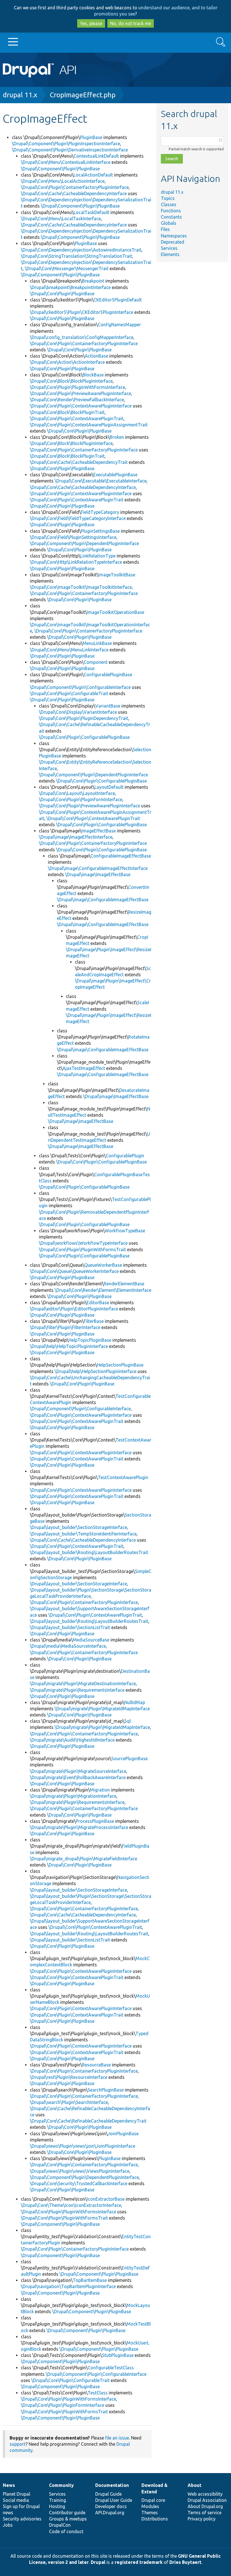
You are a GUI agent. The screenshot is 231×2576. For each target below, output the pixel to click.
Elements (170, 254)
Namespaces (174, 236)
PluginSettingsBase (100, 531)
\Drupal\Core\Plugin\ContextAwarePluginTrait (77, 418)
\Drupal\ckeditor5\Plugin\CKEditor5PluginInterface (82, 312)
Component (96, 662)
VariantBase (108, 706)
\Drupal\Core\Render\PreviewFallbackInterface (77, 400)
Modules (150, 2506)
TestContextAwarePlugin (123, 1477)
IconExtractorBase (106, 2199)
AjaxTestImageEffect (84, 1068)
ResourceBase (96, 2065)
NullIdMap (135, 1702)
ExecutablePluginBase (115, 475)
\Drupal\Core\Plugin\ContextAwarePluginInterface (81, 406)
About (195, 2485)
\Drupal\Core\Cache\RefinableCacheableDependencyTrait (88, 2121)
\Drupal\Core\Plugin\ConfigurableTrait (69, 693)
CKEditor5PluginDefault (118, 300)
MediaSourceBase (91, 1640)
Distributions (155, 2519)
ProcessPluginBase (95, 1821)
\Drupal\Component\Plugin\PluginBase (60, 169)
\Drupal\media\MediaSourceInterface (68, 1646)
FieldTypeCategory (100, 512)
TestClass (98, 2393)
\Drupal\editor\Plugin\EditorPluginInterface (74, 1309)
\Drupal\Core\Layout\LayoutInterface (77, 793)
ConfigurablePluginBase (108, 675)
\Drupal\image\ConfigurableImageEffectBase (103, 900)
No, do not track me (131, 23)
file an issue (117, 2438)
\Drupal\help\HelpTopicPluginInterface (69, 1346)
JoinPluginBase (123, 2134)
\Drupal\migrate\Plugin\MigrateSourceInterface (78, 1771)
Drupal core (153, 2500)
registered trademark (139, 2562)
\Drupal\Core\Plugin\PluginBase (62, 294)
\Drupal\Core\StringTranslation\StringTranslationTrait (76, 256)
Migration (100, 1790)
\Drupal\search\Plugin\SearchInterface (69, 2102)
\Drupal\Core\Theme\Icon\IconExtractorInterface (71, 2205)
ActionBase (96, 356)
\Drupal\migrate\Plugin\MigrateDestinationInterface (83, 1683)
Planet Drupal (16, 2494)
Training (57, 2500)
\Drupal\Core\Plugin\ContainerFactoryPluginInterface (75, 187)
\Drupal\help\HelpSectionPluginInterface (95, 1371)
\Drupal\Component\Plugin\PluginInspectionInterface (66, 144)
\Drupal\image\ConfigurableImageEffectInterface (98, 868)
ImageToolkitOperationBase (115, 612)
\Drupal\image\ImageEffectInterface (76, 837)
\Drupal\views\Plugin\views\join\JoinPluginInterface (83, 2146)
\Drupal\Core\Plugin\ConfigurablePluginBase (84, 737)
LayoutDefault (109, 787)
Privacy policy (202, 2519)
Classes (169, 204)
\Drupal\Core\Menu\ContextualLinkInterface (66, 162)
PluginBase (91, 137)
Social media (16, 2500)
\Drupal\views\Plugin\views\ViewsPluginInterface (80, 2171)
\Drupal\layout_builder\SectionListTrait (70, 1627)
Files (165, 229)
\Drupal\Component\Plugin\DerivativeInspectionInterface (70, 150)
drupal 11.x (20, 95)
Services (169, 248)
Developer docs (111, 2506)
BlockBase (93, 375)
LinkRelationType (98, 556)
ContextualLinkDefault (96, 156)
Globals (169, 223)
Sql (127, 1721)
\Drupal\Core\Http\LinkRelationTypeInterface (76, 562)
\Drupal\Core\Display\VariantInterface (78, 712)
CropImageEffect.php (83, 95)
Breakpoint (93, 281)
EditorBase (98, 1303)
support (18, 2444)
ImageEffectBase (99, 831)
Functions (171, 211)
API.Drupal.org (110, 2513)
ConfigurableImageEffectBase (121, 856)
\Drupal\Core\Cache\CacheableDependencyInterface (74, 193)
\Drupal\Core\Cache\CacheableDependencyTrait (79, 462)
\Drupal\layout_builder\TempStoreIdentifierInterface (83, 1534)
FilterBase (94, 1321)
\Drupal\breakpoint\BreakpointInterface (70, 287)
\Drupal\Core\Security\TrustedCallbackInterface (79, 2183)
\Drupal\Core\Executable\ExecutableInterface (101, 481)
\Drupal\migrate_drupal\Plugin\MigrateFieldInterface (84, 1859)
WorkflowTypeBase (125, 1231)
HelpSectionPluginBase (120, 1365)
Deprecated (173, 242)
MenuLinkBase (97, 643)
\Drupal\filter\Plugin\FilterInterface (65, 1327)
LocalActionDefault (93, 175)
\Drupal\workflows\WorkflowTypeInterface (83, 1243)
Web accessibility (205, 2494)
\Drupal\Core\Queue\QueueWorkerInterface (74, 1271)
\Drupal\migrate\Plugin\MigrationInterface (73, 1796)
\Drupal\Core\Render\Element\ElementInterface (103, 1290)
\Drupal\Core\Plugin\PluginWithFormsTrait (82, 1250)
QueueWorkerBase (103, 1265)
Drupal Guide (108, 2494)
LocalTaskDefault (91, 212)
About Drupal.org (205, 2506)
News (9, 2485)
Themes (150, 2513)
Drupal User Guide (114, 2500)
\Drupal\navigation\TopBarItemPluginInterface (68, 2286)
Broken (117, 437)
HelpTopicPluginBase (90, 1340)
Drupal (98, 2562)
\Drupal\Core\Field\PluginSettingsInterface (73, 537)
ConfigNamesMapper (119, 325)
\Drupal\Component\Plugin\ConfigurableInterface (80, 687)
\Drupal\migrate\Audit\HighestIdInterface (72, 1740)
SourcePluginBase (129, 1759)
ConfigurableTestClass (111, 2368)
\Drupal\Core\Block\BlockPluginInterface (71, 381)
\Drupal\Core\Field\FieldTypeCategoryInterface (78, 518)
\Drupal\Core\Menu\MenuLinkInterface (69, 650)
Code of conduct (66, 2531)
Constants (171, 217)
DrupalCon (60, 2525)
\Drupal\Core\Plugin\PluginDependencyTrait (84, 718)
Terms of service (205, 2513)
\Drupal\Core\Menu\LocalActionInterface (63, 181)
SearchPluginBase (106, 2090)
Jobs (8, 2525)
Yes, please (91, 23)
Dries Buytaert (185, 2562)
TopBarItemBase (90, 2280)
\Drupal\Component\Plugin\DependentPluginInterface (84, 543)
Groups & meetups (68, 2519)
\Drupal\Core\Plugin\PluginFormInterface (81, 799)
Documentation (112, 2485)
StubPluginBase (118, 2355)
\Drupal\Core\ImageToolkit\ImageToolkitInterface (81, 587)
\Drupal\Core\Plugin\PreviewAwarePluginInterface (80, 393)
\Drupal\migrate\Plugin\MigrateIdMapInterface (102, 1709)
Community (61, 2485)
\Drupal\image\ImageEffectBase (98, 874)
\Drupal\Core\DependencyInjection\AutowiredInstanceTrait (81, 250)
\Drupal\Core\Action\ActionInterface (67, 362)
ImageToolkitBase (117, 575)
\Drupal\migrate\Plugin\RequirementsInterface (77, 1690)
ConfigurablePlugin (125, 1156)
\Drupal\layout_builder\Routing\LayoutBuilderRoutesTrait (89, 1552)
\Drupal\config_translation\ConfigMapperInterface (82, 337)
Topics (168, 198)
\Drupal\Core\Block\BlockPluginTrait (67, 412)
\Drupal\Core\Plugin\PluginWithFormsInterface (77, 387)
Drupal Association (207, 2500)
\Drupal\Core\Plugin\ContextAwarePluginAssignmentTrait (89, 425)
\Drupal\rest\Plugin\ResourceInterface (69, 2077)
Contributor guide (67, 2513)
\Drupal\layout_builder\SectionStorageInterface (78, 1527)
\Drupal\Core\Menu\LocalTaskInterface (61, 219)
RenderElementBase (124, 1284)
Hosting (57, 2506)
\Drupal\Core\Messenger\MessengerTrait (67, 268)
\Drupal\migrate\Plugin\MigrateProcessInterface (79, 1827)
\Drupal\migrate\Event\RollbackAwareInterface (78, 1777)
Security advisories (22, 2519)
